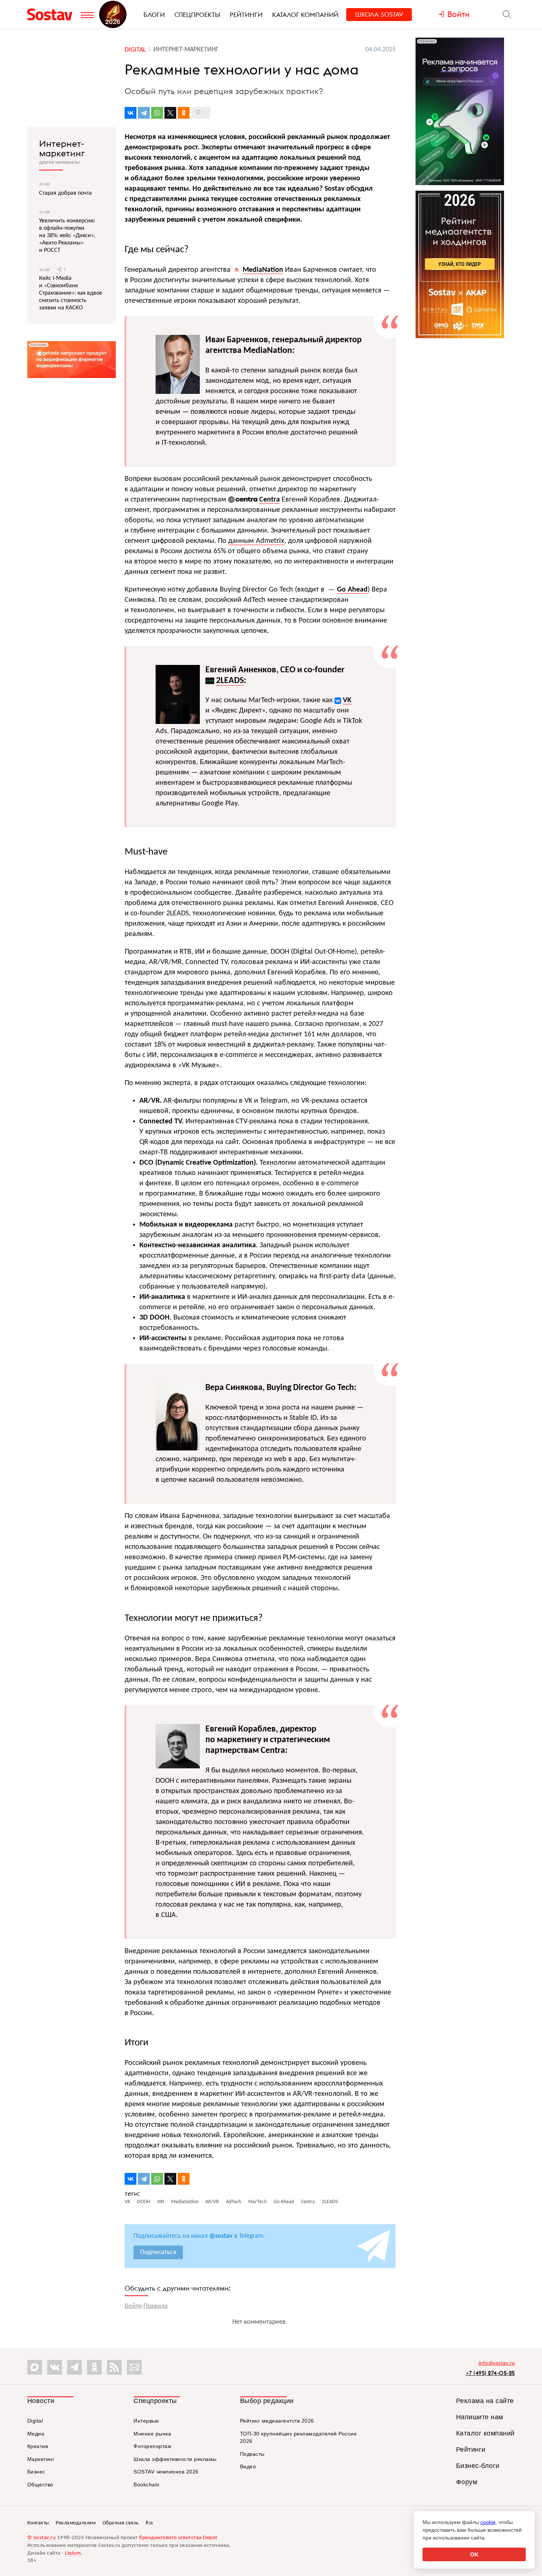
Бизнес (36, 2472)
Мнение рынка (152, 2434)
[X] (170, 113)
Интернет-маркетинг (62, 148)
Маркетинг (41, 2459)
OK (474, 2554)
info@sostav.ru (497, 2363)
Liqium (73, 2553)
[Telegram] (144, 113)
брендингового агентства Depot (178, 2538)
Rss (149, 2523)
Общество (40, 2485)
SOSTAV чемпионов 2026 (166, 2472)
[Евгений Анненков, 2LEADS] (178, 719)
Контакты (38, 2523)
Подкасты (252, 2454)
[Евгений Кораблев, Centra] (178, 1763)
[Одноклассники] (184, 113)
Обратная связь (121, 2523)
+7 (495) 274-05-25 (490, 2373)
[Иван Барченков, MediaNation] (178, 389)
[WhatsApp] (157, 113)
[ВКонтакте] (131, 113)
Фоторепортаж (152, 2446)
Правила (156, 2306)
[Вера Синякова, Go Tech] (178, 1445)
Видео (248, 2466)
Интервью (146, 2421)
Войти (133, 2306)
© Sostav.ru (42, 2538)
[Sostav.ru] (52, 14)
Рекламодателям (76, 2523)
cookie (488, 2522)
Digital (35, 2421)
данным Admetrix (256, 541)
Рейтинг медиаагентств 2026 (277, 2421)
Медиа (36, 2434)
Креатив (38, 2446)
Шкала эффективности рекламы (175, 2459)
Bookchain (147, 2485)
